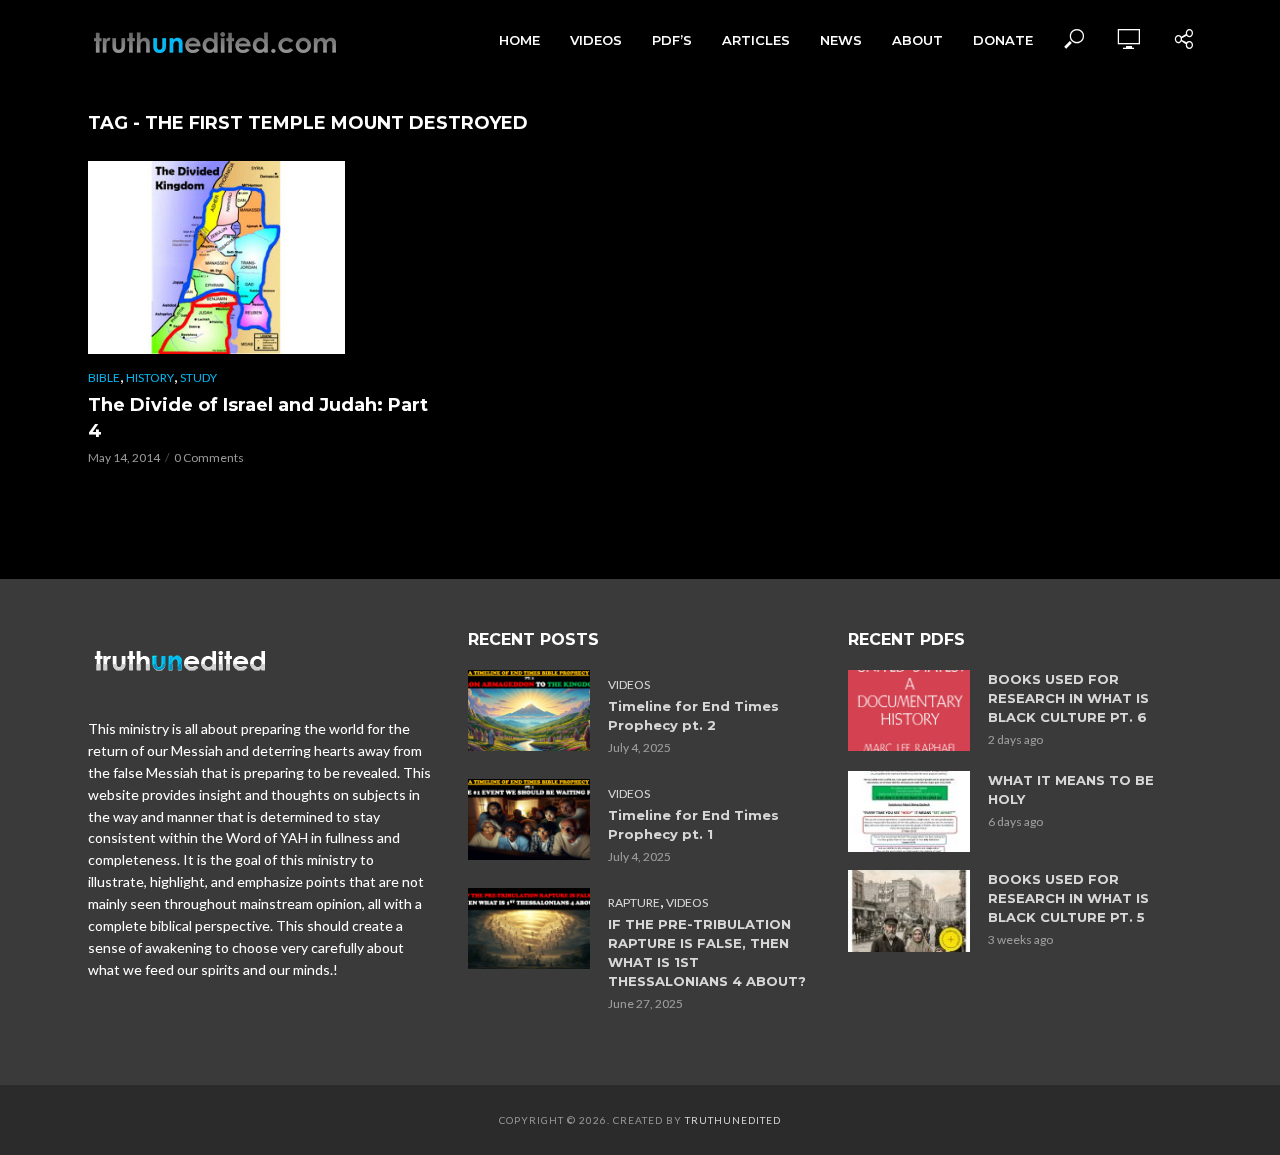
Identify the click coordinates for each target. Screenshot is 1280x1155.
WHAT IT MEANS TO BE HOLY (1071, 789)
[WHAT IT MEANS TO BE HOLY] (909, 811)
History (150, 377)
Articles (756, 40)
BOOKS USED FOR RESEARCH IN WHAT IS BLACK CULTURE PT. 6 (1068, 698)
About (917, 40)
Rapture (634, 902)
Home (519, 40)
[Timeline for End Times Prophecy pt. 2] (529, 710)
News (841, 40)
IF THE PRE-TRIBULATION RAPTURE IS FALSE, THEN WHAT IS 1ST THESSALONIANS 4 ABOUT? (707, 952)
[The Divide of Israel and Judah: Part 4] (260, 257)
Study (198, 377)
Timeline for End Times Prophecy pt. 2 (693, 715)
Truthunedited (733, 1120)
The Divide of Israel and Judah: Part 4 (258, 418)
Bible (104, 377)
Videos (596, 40)
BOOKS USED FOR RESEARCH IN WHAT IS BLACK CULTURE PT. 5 (1068, 898)
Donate (1003, 40)
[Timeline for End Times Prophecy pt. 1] (529, 819)
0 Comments (209, 457)
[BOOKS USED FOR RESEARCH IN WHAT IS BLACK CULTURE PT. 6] (909, 710)
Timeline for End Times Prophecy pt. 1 (693, 824)
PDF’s (672, 40)
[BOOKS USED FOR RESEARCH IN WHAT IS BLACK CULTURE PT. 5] (909, 910)
